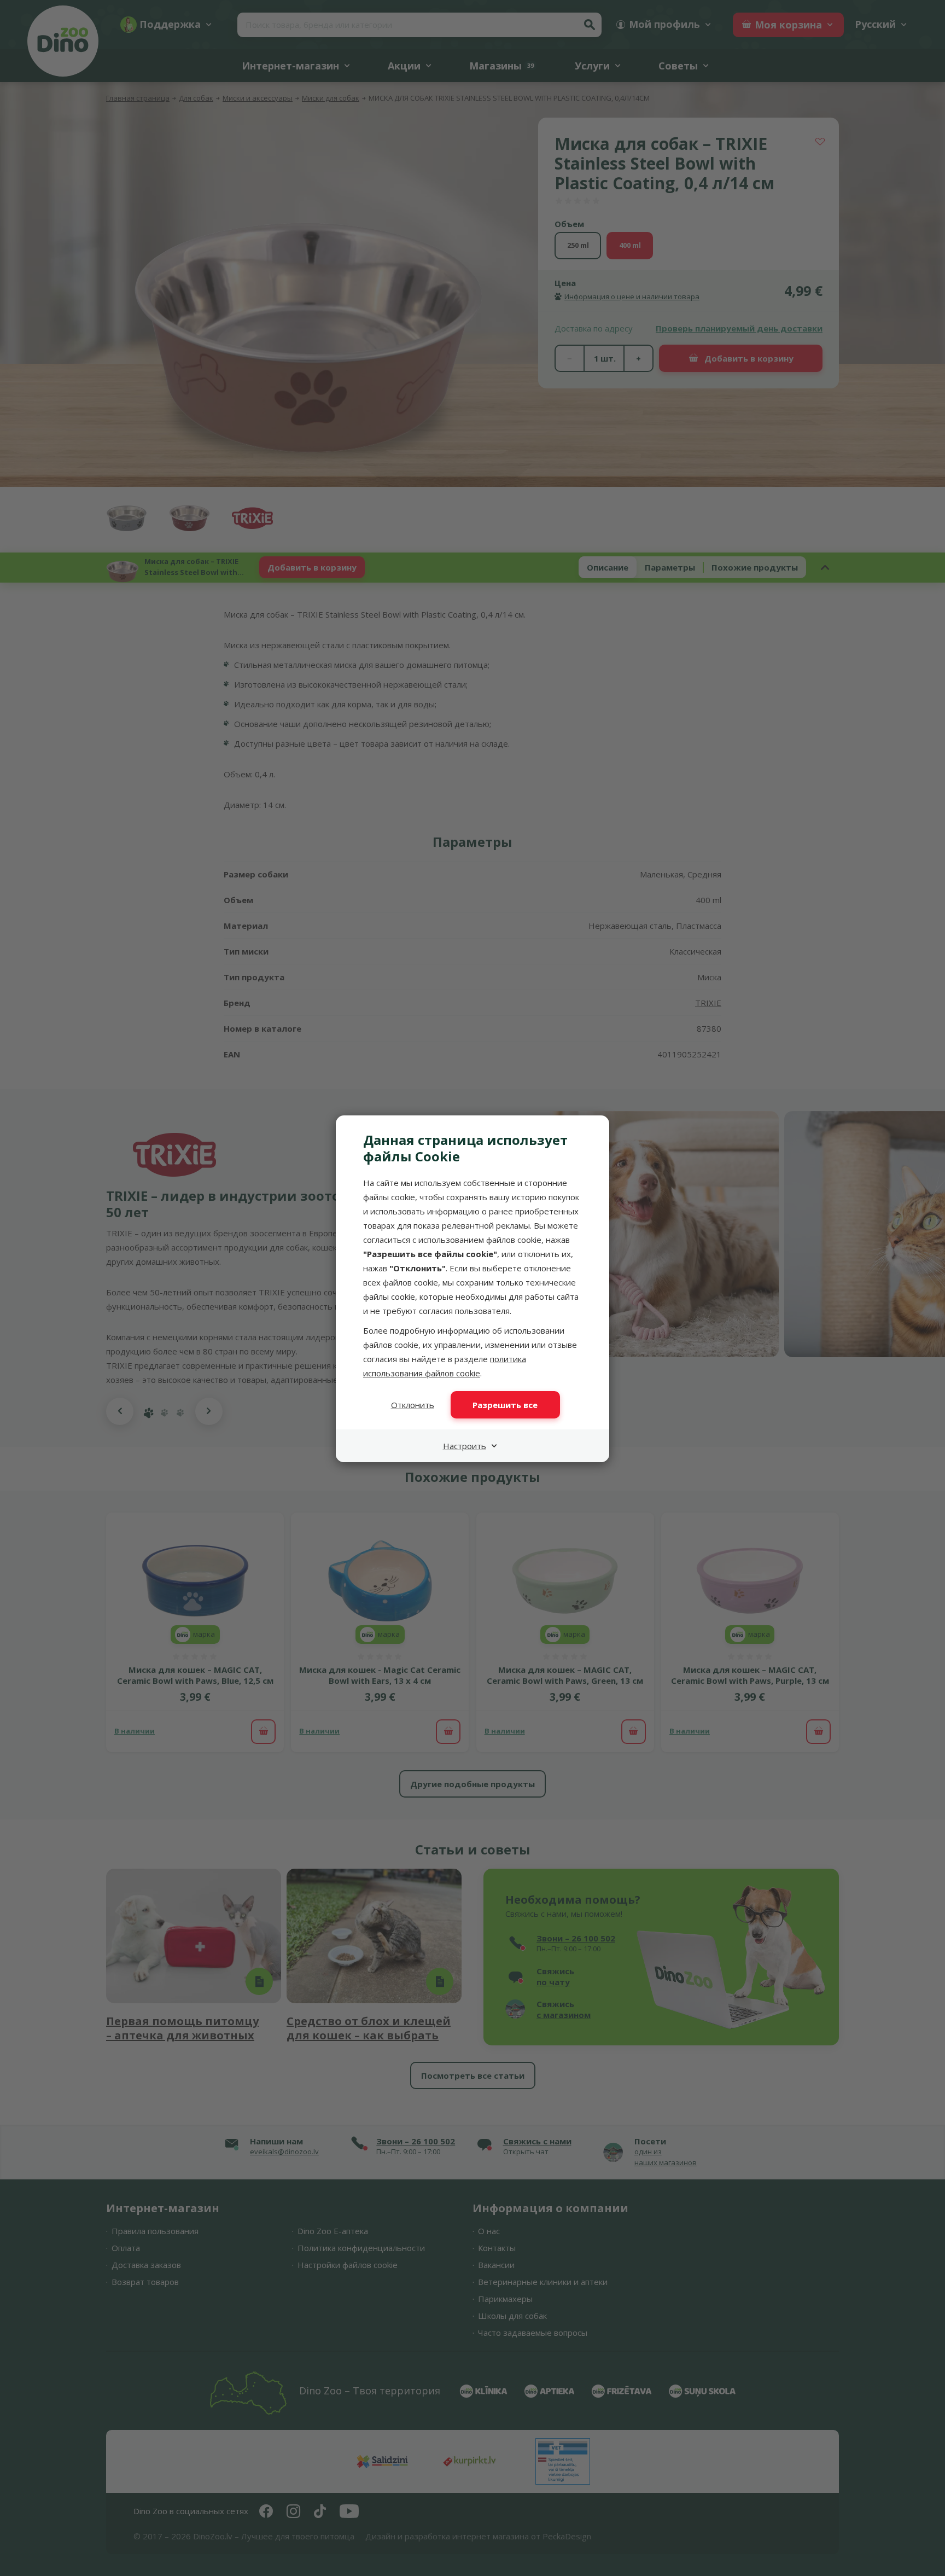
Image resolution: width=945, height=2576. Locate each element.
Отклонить (413, 1405)
